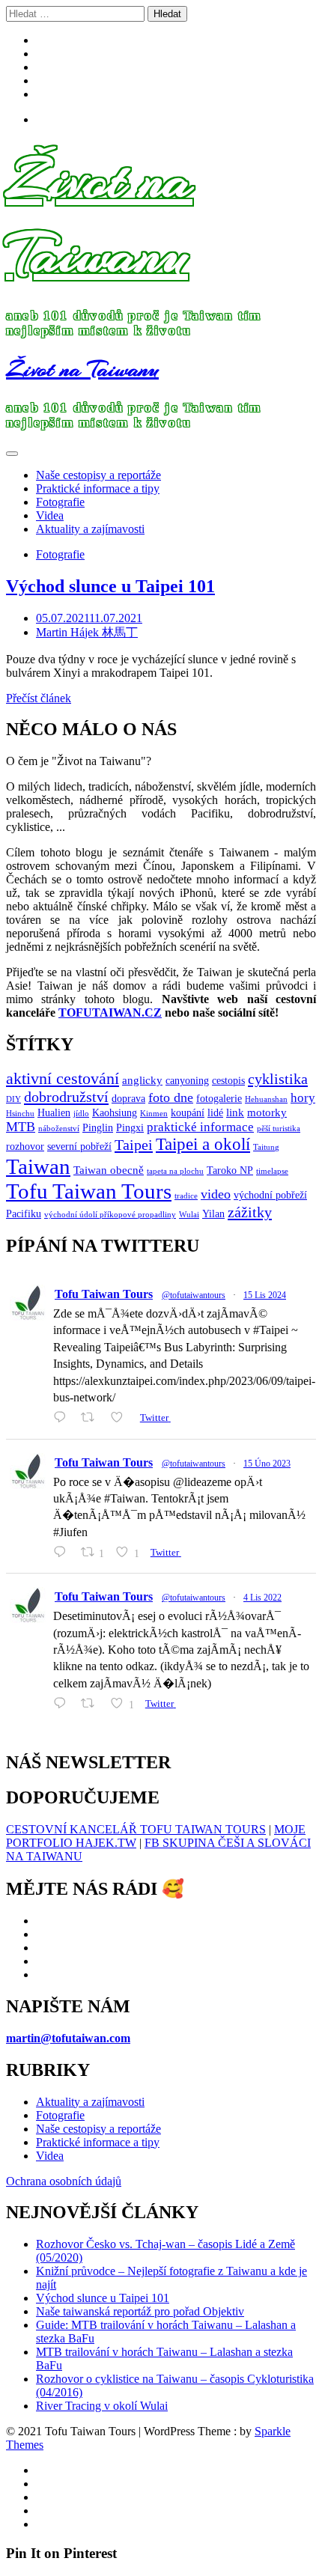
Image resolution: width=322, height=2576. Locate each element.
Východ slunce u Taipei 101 (110, 586)
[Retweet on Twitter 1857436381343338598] (92, 1418)
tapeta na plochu (175, 1171)
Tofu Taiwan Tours (89, 1191)
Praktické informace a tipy (98, 488)
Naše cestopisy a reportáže (98, 475)
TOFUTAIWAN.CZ (110, 1013)
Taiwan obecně (109, 1170)
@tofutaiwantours (194, 1295)
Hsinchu (20, 1114)
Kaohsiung (115, 1113)
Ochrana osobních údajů (64, 2181)
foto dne (171, 1097)
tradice (186, 1196)
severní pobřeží (79, 1147)
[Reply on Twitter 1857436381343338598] (63, 1418)
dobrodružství (66, 1097)
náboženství (59, 1129)
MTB (21, 1127)
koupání (188, 1113)
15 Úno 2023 (267, 1464)
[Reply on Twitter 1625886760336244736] (63, 1552)
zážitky (250, 1212)
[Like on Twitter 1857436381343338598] (121, 1418)
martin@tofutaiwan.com (68, 2038)
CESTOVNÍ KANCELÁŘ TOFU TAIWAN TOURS (136, 1829)
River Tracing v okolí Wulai (102, 2406)
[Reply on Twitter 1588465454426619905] (63, 1703)
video (216, 1194)
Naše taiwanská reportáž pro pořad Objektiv (140, 2311)
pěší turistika (279, 1129)
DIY (13, 1099)
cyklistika (278, 1079)
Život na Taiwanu (99, 217)
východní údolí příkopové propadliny (110, 1215)
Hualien (54, 1113)
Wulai (189, 1215)
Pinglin (98, 1128)
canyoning (187, 1081)
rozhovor (25, 1147)
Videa (50, 515)
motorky (267, 1112)
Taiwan (38, 1166)
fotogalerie (219, 1099)
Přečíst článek (39, 698)
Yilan (213, 1214)
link (235, 1112)
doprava (128, 1099)
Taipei (134, 1145)
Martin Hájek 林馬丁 (87, 632)
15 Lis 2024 (265, 1295)
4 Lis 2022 (262, 1598)
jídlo (81, 1114)
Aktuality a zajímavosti (90, 529)
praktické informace (200, 1127)
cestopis (228, 1081)
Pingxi (130, 1128)
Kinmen (154, 1114)
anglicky (142, 1080)
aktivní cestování (63, 1079)
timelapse (272, 1171)
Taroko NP (230, 1170)
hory (303, 1098)
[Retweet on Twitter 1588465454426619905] (92, 1703)
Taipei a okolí (203, 1144)
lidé (215, 1113)
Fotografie (60, 502)
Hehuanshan (266, 1099)
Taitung (266, 1147)
